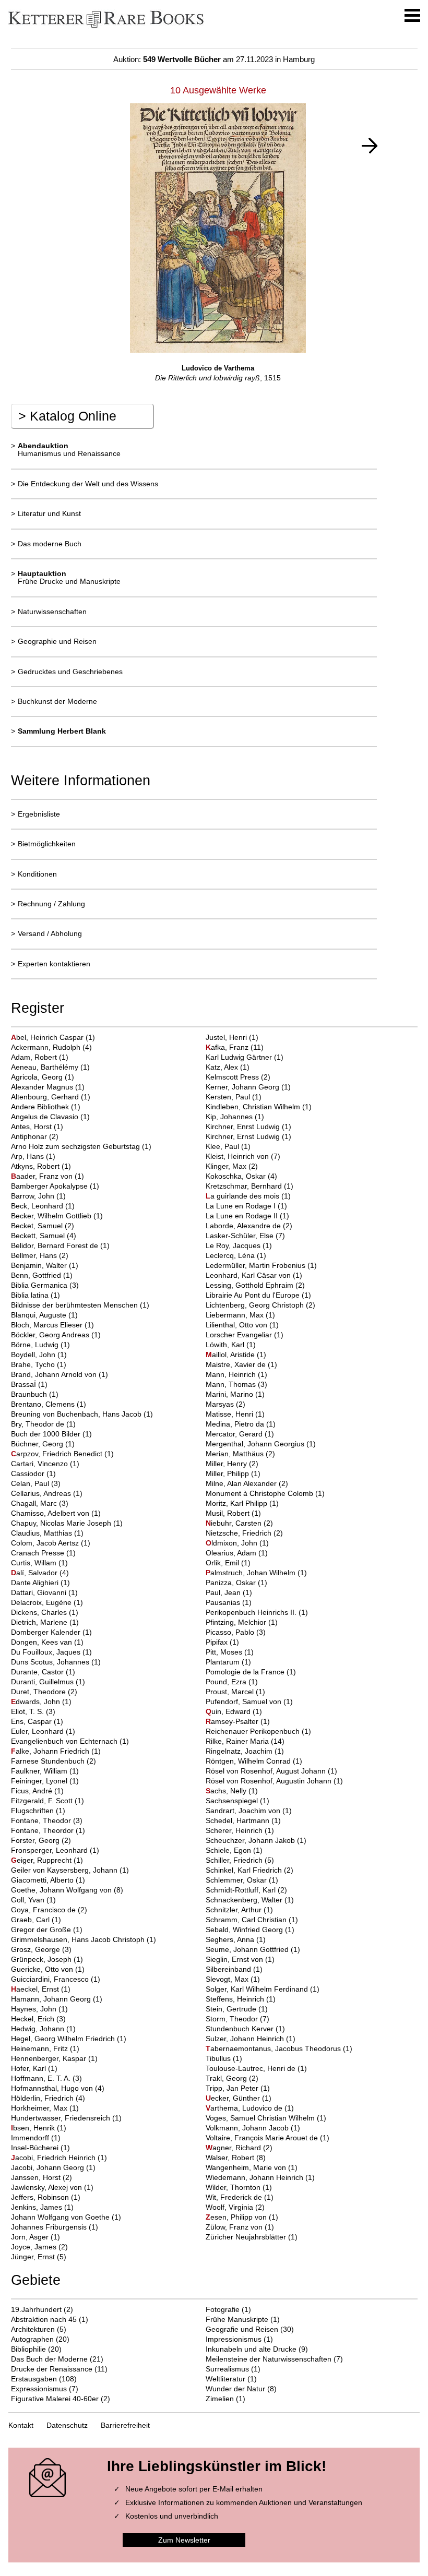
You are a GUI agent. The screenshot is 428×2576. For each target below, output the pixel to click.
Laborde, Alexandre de (244, 1226)
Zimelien (220, 2399)
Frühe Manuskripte (237, 2319)
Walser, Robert (231, 2158)
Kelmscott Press (233, 1077)
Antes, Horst (32, 1127)
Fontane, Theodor (42, 1820)
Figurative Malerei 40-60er (55, 2399)
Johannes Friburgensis (50, 2227)
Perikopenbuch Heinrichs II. (252, 1612)
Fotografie (223, 2309)
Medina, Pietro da (236, 1424)
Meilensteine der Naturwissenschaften (269, 2359)
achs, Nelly (227, 1791)
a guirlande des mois (243, 1196)
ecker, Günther (234, 2098)
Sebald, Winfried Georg (245, 1930)
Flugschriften (33, 1811)
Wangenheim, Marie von (247, 2167)
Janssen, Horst (37, 2177)
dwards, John (37, 1702)
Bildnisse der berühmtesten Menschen (75, 1305)
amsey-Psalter (233, 1721)
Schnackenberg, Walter (245, 1900)
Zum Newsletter (184, 2540)
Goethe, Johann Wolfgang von (62, 1890)
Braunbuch (30, 1394)
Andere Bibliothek (41, 1107)
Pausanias (224, 1602)
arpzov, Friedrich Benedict (58, 1454)
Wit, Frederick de (235, 2197)
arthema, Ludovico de (245, 2108)
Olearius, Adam (232, 1553)
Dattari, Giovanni (40, 1592)
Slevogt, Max (228, 1979)
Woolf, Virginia (230, 2207)
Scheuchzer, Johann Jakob (251, 1840)
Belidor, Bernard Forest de (56, 1245)
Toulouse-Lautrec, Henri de (252, 2068)
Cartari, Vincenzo (40, 1464)
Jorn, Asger (31, 2237)
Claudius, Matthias (43, 1533)
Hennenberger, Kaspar (50, 2058)
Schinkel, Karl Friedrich (245, 1870)
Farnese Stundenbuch (49, 1761)
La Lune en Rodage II (243, 1216)
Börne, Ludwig (36, 1345)
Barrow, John (34, 1196)
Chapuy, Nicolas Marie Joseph (62, 1523)
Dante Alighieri (36, 1583)
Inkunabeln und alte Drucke (251, 2349)
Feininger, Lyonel (40, 1781)
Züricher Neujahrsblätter (247, 2237)
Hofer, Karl (29, 2068)
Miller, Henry (227, 1464)
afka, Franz (228, 1047)
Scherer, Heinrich (235, 1830)
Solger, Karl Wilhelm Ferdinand (258, 1989)
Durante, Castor (38, 1672)
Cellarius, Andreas (42, 1493)
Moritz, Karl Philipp (237, 1503)
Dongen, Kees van (43, 1642)
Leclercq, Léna (231, 1255)
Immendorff (31, 2138)
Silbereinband (229, 1969)
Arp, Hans (28, 1156)
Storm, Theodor (233, 2019)
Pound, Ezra (227, 1682)
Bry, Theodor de (39, 1424)
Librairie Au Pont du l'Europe (254, 1295)
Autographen (32, 2339)
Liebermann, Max (236, 1315)
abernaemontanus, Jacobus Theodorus (274, 2048)
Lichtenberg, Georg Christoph (256, 1305)
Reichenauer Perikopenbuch (254, 1731)
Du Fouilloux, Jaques (47, 1652)
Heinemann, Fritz (40, 2048)
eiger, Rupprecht (42, 1860)
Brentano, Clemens (44, 1404)
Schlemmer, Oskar (237, 1880)
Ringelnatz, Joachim (240, 1751)
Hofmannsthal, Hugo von (53, 2088)
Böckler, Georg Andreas (51, 1335)
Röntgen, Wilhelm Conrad (249, 1761)
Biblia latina (31, 1295)
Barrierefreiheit (125, 2425)
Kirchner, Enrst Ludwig (244, 1127)
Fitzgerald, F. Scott (43, 1801)
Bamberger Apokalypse (50, 1186)
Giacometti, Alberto (43, 1880)
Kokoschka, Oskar (237, 1176)
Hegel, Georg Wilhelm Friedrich (64, 2039)
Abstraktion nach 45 (44, 2319)
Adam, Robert (35, 1057)
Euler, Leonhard (38, 1731)
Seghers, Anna (231, 1939)
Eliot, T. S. (28, 1711)
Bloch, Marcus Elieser (48, 1325)
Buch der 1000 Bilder (47, 1434)
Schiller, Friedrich (235, 1860)
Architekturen (33, 2329)
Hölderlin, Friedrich (43, 2098)
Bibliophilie (28, 2349)
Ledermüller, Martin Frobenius (257, 1265)
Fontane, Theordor (43, 1830)
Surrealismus (227, 2369)
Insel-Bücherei (36, 2148)
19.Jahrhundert (36, 2309)
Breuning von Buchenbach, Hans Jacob (77, 1414)
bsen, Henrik (34, 2128)
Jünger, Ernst (34, 2257)
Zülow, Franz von (235, 2227)
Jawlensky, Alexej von (47, 2187)
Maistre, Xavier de (237, 1364)
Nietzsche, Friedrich (240, 1533)
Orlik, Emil (223, 1563)
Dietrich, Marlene (40, 1622)
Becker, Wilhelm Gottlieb (52, 1216)
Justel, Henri (227, 1037)
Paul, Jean (224, 1592)
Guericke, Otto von (43, 1969)
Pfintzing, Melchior (237, 1622)
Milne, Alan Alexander (242, 1483)
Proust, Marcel (231, 1692)
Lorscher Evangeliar (240, 1335)
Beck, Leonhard (38, 1206)
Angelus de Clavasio (46, 1117)
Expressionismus (39, 2389)
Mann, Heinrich (232, 1374)
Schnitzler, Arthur (235, 1910)
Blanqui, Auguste (40, 1315)
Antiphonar (30, 1136)
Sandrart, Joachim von (244, 1811)
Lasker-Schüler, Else (241, 1236)
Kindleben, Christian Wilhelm (254, 1107)
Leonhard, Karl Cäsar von (249, 1275)
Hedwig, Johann (39, 2029)
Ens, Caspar (32, 1721)
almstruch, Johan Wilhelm (252, 1573)
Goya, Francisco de (44, 1910)
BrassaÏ (25, 1384)
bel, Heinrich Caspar (48, 1037)
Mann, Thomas (232, 1384)
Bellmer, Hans (35, 1255)
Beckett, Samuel (39, 1236)
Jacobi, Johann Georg (49, 2167)
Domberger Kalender (47, 1632)
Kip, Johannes (230, 1117)
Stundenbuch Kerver (241, 2029)
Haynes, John (35, 2009)
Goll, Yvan (29, 1900)
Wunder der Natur (235, 2389)
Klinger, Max (227, 1166)
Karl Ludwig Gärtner (240, 1057)
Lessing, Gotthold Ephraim (251, 1285)
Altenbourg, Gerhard (46, 1097)
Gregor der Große (42, 1930)
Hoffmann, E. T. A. (42, 2078)
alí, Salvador (35, 1573)
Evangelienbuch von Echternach (65, 1741)
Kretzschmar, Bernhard (245, 1186)
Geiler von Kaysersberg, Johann (65, 1870)
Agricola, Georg (38, 1077)
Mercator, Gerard (235, 1434)
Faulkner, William (40, 1771)
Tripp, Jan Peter (233, 2088)
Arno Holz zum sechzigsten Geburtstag (76, 1146)
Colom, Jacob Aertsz (46, 1543)
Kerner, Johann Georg (243, 1087)
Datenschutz (67, 2425)
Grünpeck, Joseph (42, 1959)
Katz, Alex (223, 1067)
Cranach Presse (39, 1553)
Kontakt (21, 2425)
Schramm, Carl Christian (247, 1920)
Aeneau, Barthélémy (46, 1067)
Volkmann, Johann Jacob (248, 2128)
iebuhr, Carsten (235, 1523)
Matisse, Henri (230, 1414)
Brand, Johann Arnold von (55, 1374)
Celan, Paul (31, 1483)
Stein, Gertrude (232, 2009)
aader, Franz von (43, 1176)
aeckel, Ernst (36, 1989)
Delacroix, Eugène (42, 1602)
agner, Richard (234, 2148)
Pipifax (218, 1642)
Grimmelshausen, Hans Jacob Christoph (79, 1939)
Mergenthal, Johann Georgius (256, 1444)
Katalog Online (67, 416)
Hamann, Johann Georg (52, 1999)
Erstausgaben (34, 2379)
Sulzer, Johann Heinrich (246, 2039)
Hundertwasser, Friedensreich (62, 2118)
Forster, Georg (36, 1840)
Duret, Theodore (39, 1692)
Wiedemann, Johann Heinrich (255, 2177)
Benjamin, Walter (40, 1265)
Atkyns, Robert (36, 1166)
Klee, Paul (223, 1146)
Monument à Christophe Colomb (260, 1493)
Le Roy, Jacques (234, 1245)
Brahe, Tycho (34, 1364)
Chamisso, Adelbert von (51, 1513)
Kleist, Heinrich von (238, 1156)
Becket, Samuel (38, 1226)
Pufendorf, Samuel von (245, 1702)
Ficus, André (33, 1791)
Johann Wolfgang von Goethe (61, 2217)
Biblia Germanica (40, 1285)
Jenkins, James (38, 2207)
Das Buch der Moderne (49, 2359)
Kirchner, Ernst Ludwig (244, 1136)
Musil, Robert (229, 1513)
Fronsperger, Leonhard (50, 1850)
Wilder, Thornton (234, 2187)
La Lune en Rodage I (242, 1206)
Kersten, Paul (229, 1097)
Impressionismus (234, 2339)
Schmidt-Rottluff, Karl (242, 1890)
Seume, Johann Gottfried (248, 1949)
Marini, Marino (230, 1394)
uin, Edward (229, 1711)
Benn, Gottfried (37, 1275)
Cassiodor (29, 1473)
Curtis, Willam (35, 1563)
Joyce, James (35, 2247)
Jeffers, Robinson (41, 2197)
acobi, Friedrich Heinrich (54, 2158)
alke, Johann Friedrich (51, 1751)
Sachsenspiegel (233, 1801)
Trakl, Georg (227, 2078)
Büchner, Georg (38, 1444)
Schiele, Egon (229, 1850)
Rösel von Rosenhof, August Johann (267, 1771)
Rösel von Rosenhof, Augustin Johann (270, 1781)
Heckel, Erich (34, 2019)
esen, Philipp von (237, 2217)
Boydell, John (34, 1355)
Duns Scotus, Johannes (51, 1662)
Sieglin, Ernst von (235, 1959)
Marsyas (221, 1404)
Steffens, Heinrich (236, 1999)
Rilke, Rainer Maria (238, 1741)
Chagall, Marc (35, 1503)
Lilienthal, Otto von (237, 1325)
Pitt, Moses (225, 1652)
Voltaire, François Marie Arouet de (263, 2138)
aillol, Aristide (231, 1355)
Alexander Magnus (43, 1087)
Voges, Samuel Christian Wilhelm (261, 2118)
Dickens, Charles (40, 1612)
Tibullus (219, 2058)
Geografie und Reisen (242, 2329)
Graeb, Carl (31, 1920)
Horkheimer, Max (40, 2108)
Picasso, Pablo (231, 1632)
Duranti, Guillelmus (43, 1682)
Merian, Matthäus (236, 1454)
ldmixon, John (233, 1543)
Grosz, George (37, 1949)
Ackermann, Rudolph (47, 1047)
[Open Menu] (412, 16)
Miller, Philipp (228, 1473)
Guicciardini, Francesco (51, 1979)
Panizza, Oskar (232, 1583)
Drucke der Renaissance (52, 2369)
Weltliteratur (225, 2379)
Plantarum (224, 1662)
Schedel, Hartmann (239, 1820)
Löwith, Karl (226, 1345)
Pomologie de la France (246, 1672)
